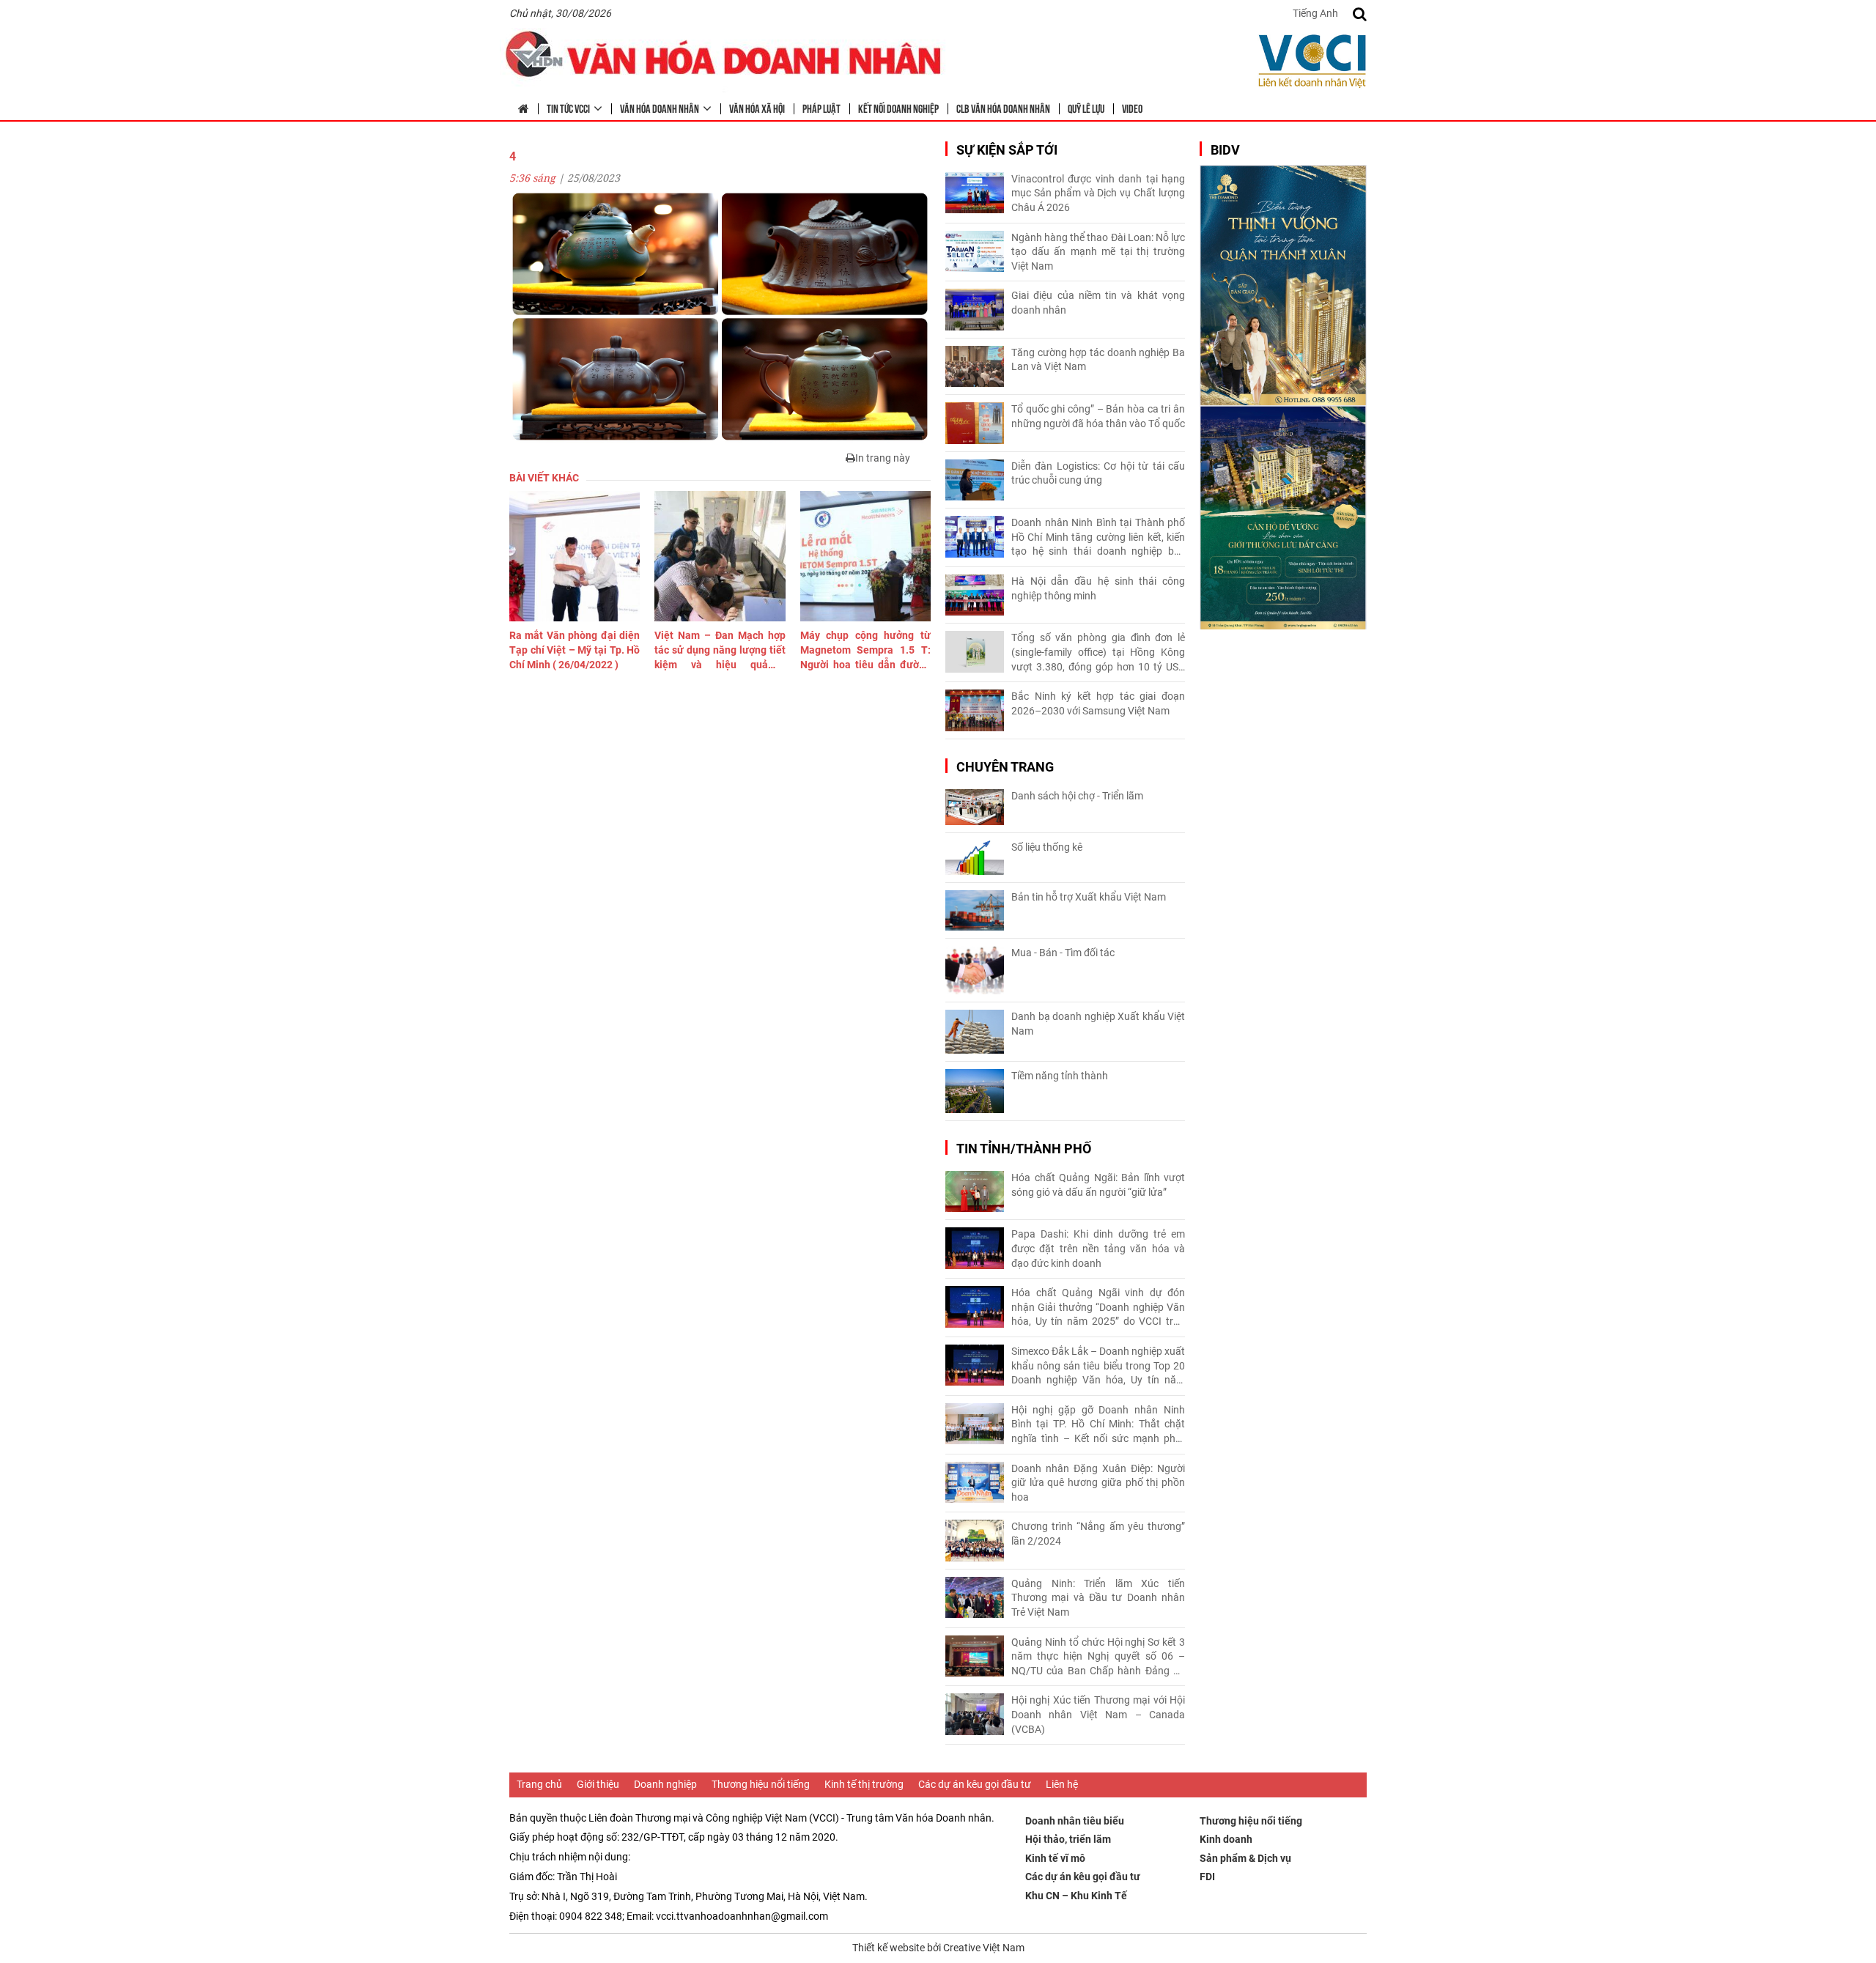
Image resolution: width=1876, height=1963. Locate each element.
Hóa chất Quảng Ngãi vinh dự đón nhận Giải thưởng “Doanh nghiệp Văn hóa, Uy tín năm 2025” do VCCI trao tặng (1098, 1308)
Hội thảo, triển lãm (1068, 1839)
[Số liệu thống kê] (975, 858)
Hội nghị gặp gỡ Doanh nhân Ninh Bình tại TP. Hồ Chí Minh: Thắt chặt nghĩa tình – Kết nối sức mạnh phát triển (1098, 1425)
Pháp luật (821, 108)
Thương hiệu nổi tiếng (761, 1784)
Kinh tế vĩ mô (1055, 1858)
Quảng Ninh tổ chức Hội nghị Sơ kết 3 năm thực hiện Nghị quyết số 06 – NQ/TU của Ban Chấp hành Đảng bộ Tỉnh (1098, 1657)
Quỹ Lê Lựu (1086, 108)
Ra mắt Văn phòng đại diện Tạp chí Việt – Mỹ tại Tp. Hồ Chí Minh (575, 650)
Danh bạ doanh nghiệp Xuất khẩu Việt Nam (1098, 1024)
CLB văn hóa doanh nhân (1003, 108)
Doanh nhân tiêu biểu (1075, 1821)
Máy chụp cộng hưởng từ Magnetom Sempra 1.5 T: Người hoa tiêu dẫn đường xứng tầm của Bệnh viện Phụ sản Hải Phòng (865, 651)
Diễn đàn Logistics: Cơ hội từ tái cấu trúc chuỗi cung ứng (1098, 473)
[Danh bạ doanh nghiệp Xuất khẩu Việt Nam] (975, 1032)
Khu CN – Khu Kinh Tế (1076, 1896)
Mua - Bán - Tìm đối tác (1063, 953)
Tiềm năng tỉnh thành (1060, 1076)
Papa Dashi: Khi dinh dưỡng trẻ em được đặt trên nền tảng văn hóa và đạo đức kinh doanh (1098, 1248)
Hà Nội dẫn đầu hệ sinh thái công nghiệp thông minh (1098, 588)
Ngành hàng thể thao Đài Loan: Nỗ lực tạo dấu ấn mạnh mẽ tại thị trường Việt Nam (1098, 252)
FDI (1207, 1877)
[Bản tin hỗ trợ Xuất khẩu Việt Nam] (975, 910)
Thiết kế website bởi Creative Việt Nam (938, 1948)
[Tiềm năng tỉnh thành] (975, 1091)
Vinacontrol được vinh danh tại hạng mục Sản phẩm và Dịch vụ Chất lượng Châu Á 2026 (1098, 193)
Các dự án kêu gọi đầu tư (975, 1784)
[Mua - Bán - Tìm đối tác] (975, 971)
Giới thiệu (598, 1784)
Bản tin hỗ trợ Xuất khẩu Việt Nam (1089, 897)
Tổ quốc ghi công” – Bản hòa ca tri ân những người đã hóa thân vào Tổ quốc (1098, 416)
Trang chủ (539, 1784)
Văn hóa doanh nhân (660, 108)
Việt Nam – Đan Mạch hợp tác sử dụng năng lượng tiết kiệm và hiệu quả (720, 651)
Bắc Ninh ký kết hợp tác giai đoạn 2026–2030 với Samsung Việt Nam (1098, 703)
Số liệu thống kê (1047, 847)
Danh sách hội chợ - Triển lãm (1077, 796)
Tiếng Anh (1315, 13)
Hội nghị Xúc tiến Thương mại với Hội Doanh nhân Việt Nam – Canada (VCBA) (1098, 1714)
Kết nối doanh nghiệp (898, 108)
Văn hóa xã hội (757, 108)
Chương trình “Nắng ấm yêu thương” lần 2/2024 (1098, 1534)
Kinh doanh (1226, 1839)
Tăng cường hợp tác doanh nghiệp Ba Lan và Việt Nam (1098, 360)
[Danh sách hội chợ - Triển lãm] (975, 807)
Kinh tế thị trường (864, 1784)
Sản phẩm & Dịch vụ (1245, 1858)
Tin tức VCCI (568, 108)
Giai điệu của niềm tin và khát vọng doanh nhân (1098, 303)
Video (1132, 108)
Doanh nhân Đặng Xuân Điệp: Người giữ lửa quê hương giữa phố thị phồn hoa (1098, 1483)
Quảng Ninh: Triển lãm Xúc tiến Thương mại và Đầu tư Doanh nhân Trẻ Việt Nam (1098, 1598)
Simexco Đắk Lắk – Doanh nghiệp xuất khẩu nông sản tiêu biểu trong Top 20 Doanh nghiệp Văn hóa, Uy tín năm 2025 (1098, 1367)
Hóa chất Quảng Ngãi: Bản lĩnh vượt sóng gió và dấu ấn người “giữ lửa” (1098, 1185)
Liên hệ (1062, 1784)
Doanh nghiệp (665, 1784)
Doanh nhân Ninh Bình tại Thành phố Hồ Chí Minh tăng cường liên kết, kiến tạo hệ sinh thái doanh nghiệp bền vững (1098, 538)
